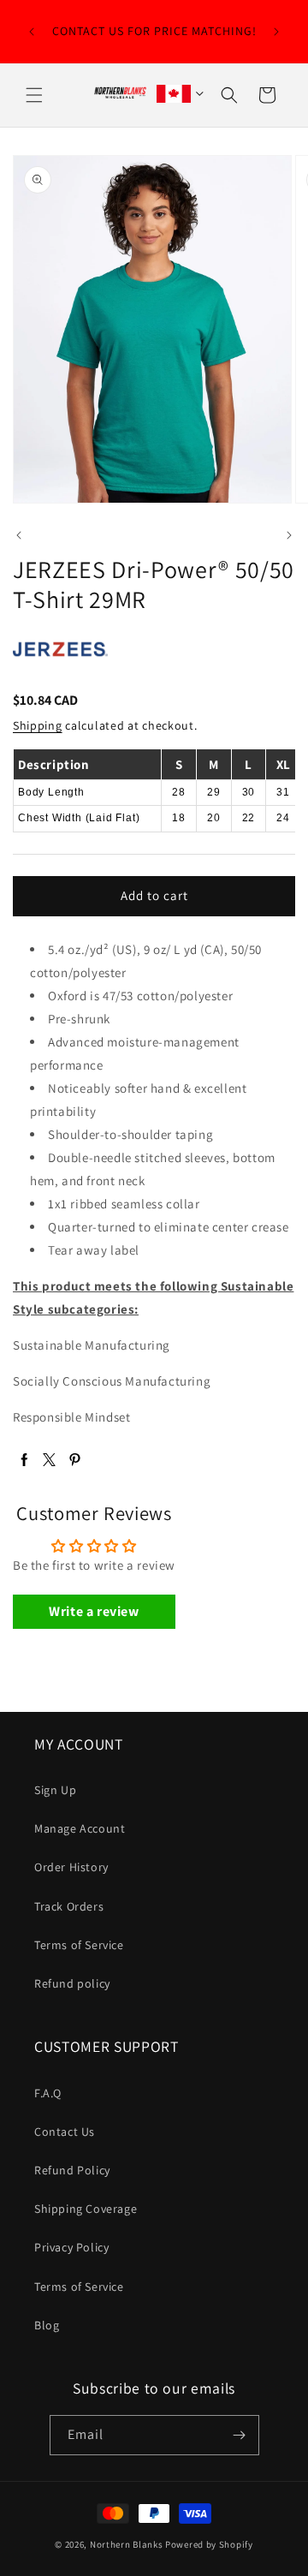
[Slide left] (19, 535)
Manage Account (80, 1828)
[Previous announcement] (32, 32)
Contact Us (65, 2132)
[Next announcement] (276, 32)
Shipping (38, 725)
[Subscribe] (240, 2435)
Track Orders (69, 1906)
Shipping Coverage (86, 2209)
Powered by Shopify (209, 2544)
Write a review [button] (94, 1611)
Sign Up (55, 1790)
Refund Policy (72, 2170)
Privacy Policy (71, 2247)
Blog (47, 2325)
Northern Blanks (127, 2544)
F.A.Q (48, 2093)
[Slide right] (289, 535)
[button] (34, 95)
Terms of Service (79, 1945)
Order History (71, 1867)
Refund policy (72, 1983)
